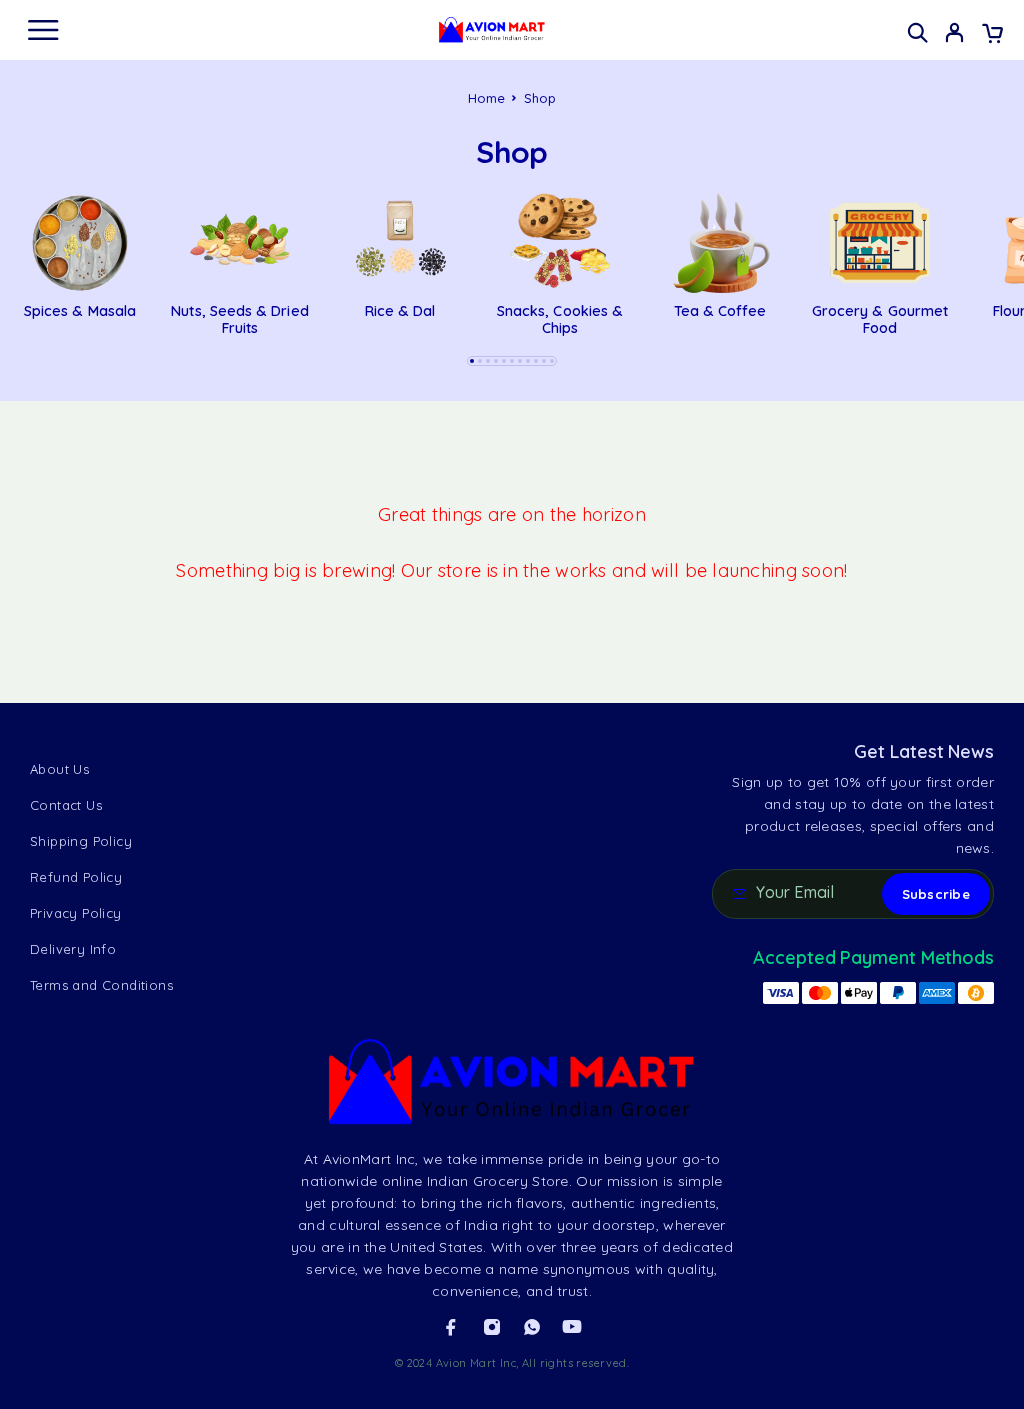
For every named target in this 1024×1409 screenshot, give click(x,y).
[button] (472, 361)
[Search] (917, 32)
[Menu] (43, 30)
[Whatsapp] (532, 1327)
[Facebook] (451, 1327)
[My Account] (954, 35)
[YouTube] (572, 1327)
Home (487, 98)
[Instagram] (492, 1327)
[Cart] (992, 35)
